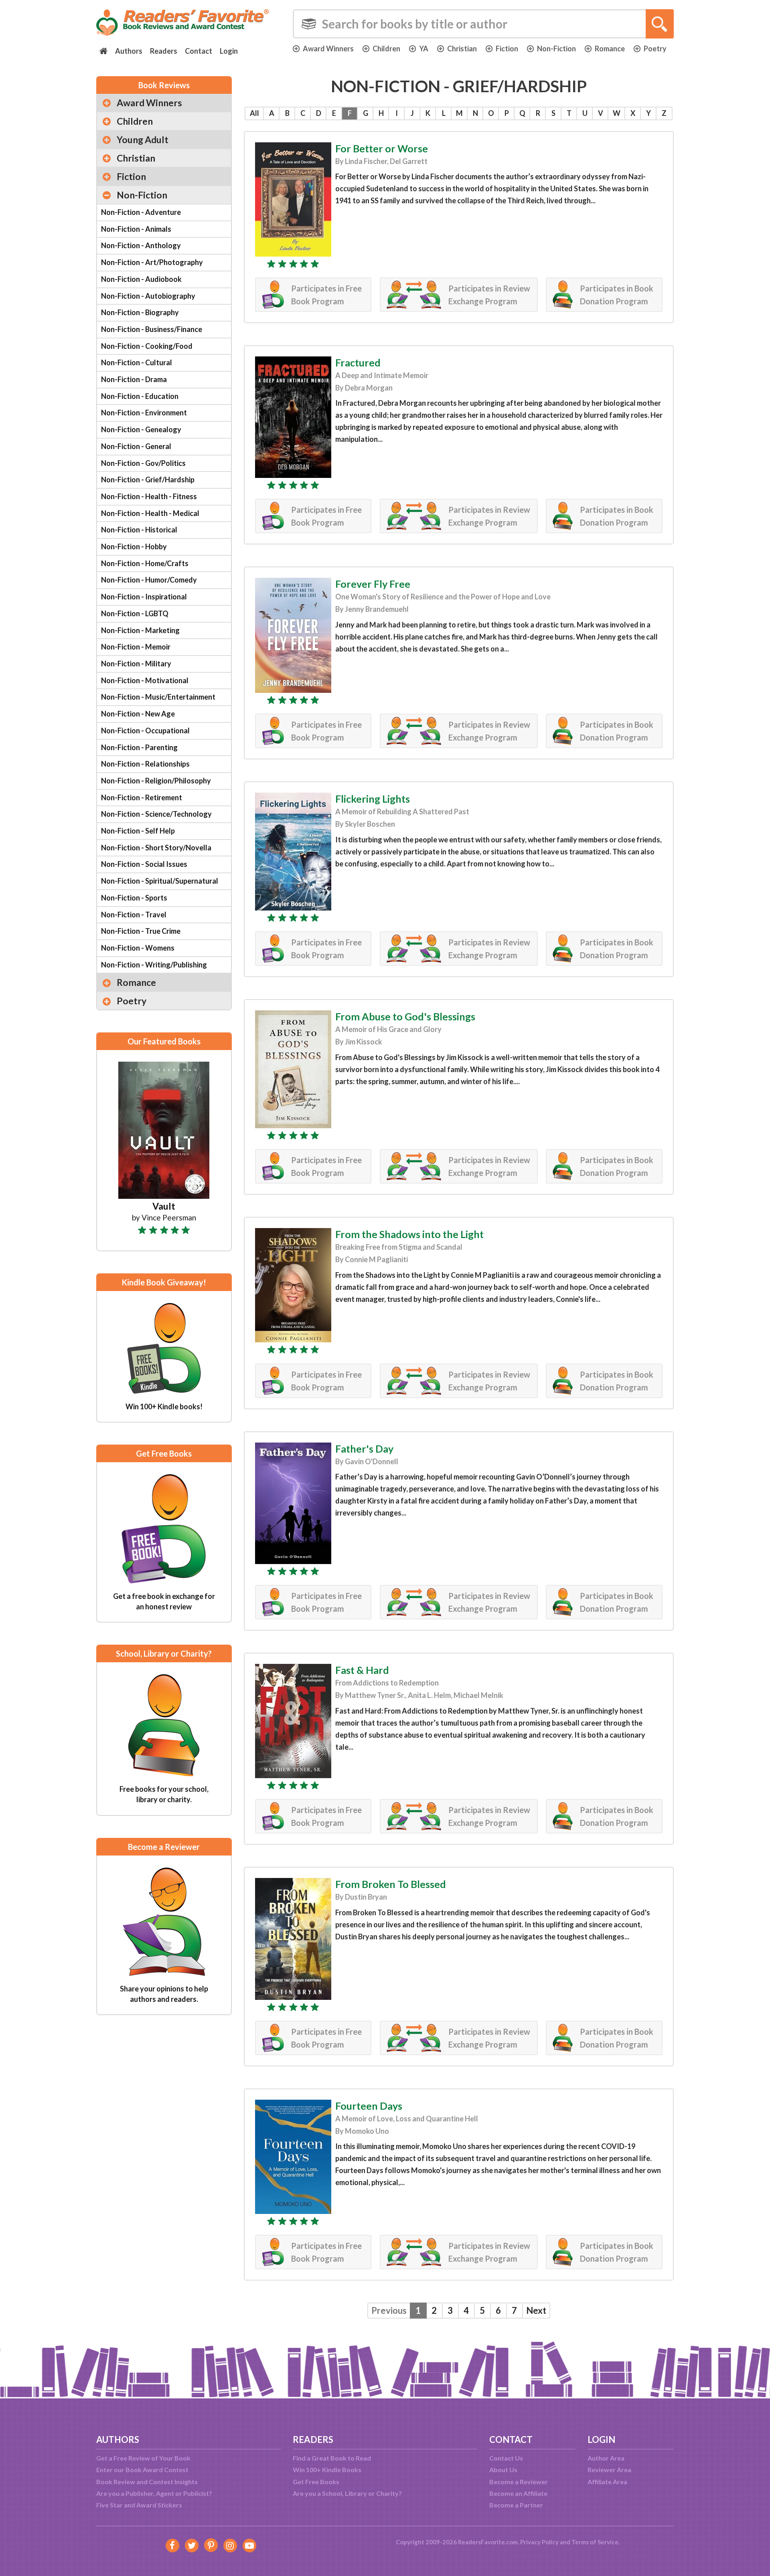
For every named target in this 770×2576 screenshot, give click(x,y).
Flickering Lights (373, 799)
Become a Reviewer (519, 2482)
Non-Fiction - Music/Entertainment (158, 697)
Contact (199, 51)
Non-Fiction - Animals (136, 229)
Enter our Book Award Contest (142, 2470)
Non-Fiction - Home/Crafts (145, 563)
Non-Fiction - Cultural (137, 362)
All (254, 113)
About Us (503, 2470)
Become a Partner (516, 2505)
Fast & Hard (362, 1670)
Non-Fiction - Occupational (145, 731)
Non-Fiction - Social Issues (144, 864)
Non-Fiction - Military (136, 664)
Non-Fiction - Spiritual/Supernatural (160, 881)
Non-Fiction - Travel (134, 915)
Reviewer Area (609, 2470)
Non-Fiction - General (136, 446)
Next (536, 2310)
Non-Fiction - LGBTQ (135, 613)
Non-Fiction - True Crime (141, 931)
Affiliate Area (607, 2482)
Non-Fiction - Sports (134, 898)
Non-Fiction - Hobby (134, 546)
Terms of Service (595, 2542)
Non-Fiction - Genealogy (141, 429)
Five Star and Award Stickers (139, 2505)
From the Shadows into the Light (409, 1234)
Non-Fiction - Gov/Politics (143, 463)
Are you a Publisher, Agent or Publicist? (154, 2493)
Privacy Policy (539, 2542)
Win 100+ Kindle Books (327, 2470)
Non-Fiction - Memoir (136, 647)
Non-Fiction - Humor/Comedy (149, 580)
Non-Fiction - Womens (138, 948)
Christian (462, 49)
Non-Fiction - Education (140, 396)
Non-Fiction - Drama (134, 379)
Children (386, 49)
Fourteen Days (369, 2106)
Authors (129, 51)
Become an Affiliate (518, 2493)
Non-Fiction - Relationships (145, 764)
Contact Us (506, 2458)
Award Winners (328, 49)
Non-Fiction (556, 49)
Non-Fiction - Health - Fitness (149, 496)
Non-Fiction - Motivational (145, 680)
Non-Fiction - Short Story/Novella (156, 848)
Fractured (358, 362)
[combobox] (483, 24)
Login (229, 51)
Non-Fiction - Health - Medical (150, 513)
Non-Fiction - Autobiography (148, 296)
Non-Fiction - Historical (139, 530)
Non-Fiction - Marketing (140, 630)
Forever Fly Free (373, 584)
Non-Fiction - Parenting (139, 747)
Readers (164, 51)
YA (424, 49)
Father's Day (364, 1449)
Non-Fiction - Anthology (141, 245)
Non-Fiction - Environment (144, 413)
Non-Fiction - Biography (140, 312)
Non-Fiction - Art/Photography (152, 262)
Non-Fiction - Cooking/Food (147, 346)
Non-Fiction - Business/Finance (152, 329)
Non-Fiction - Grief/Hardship (148, 480)
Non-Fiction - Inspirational (144, 597)
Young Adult (143, 140)
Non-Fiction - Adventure (141, 212)
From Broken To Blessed (391, 1884)
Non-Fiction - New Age (138, 714)
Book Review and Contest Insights (147, 2482)
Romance (610, 49)
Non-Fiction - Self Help (138, 831)
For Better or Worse (382, 148)
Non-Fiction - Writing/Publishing (154, 965)
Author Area (606, 2458)
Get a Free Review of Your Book (143, 2458)
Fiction (507, 49)
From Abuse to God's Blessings (405, 1016)
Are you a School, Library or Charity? (347, 2493)
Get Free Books (316, 2482)
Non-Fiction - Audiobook (141, 279)
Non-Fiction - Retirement (142, 797)
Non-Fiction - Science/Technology (156, 814)
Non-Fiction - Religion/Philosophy (156, 781)
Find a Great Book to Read (332, 2458)
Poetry (655, 49)
